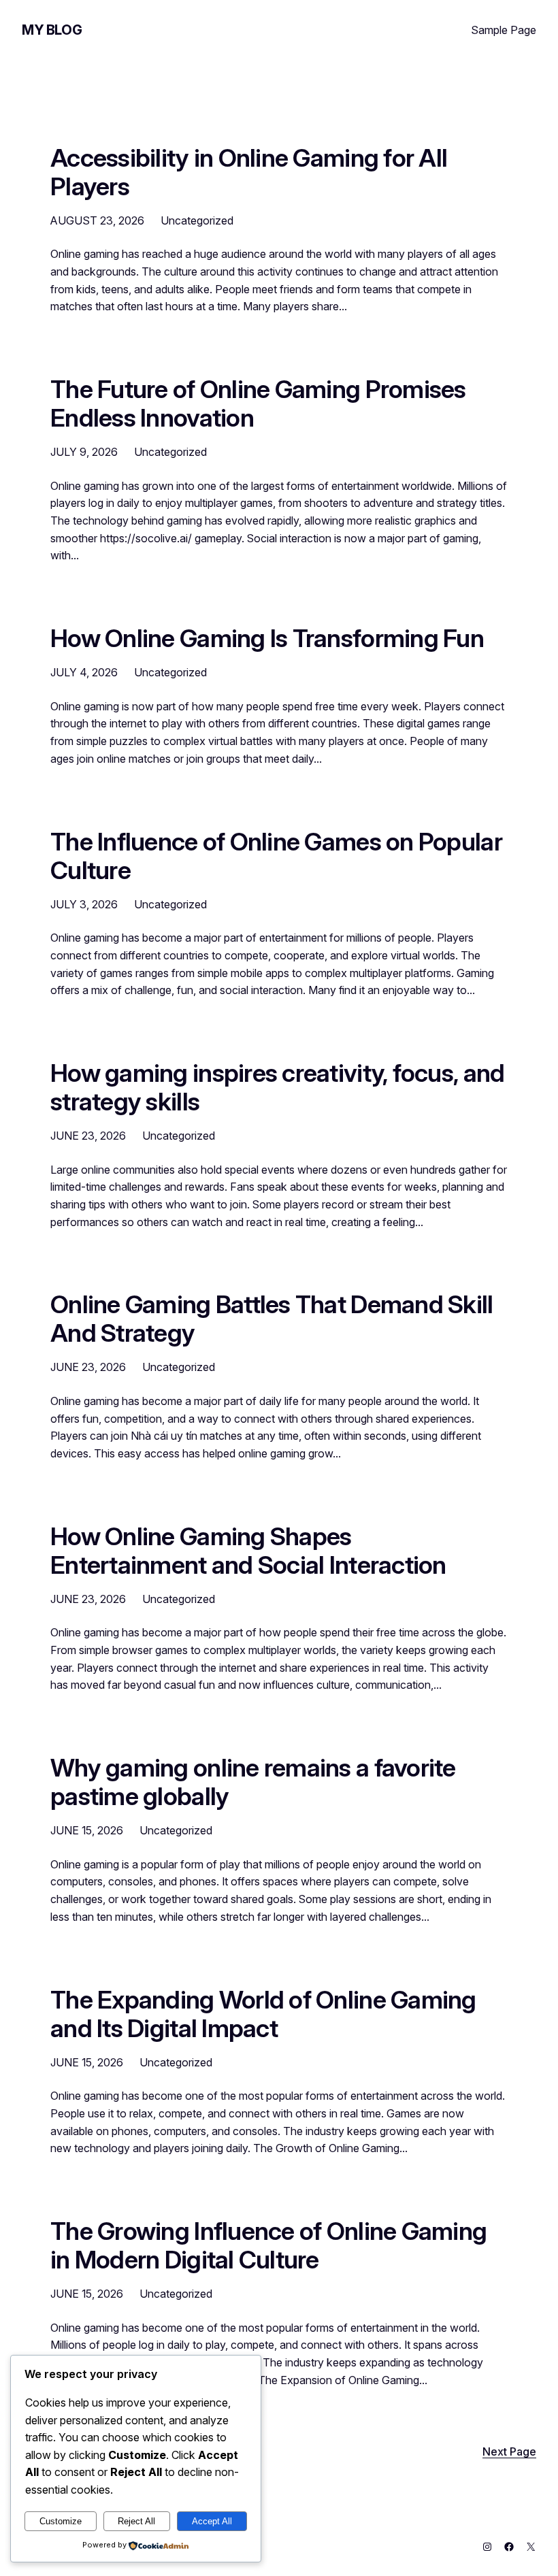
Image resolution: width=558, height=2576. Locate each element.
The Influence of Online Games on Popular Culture (276, 857)
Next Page (509, 2451)
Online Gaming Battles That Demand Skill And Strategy (272, 1319)
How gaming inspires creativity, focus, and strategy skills (277, 1088)
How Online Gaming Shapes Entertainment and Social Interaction (248, 1551)
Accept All (212, 2521)
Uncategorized (197, 220)
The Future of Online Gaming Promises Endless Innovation (258, 404)
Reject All (136, 2521)
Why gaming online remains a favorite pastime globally (253, 1783)
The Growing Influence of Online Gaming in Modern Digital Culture (268, 2246)
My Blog (52, 30)
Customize (61, 2521)
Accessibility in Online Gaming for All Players (249, 173)
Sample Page (504, 30)
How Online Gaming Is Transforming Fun (267, 639)
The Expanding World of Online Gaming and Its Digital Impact (263, 2015)
